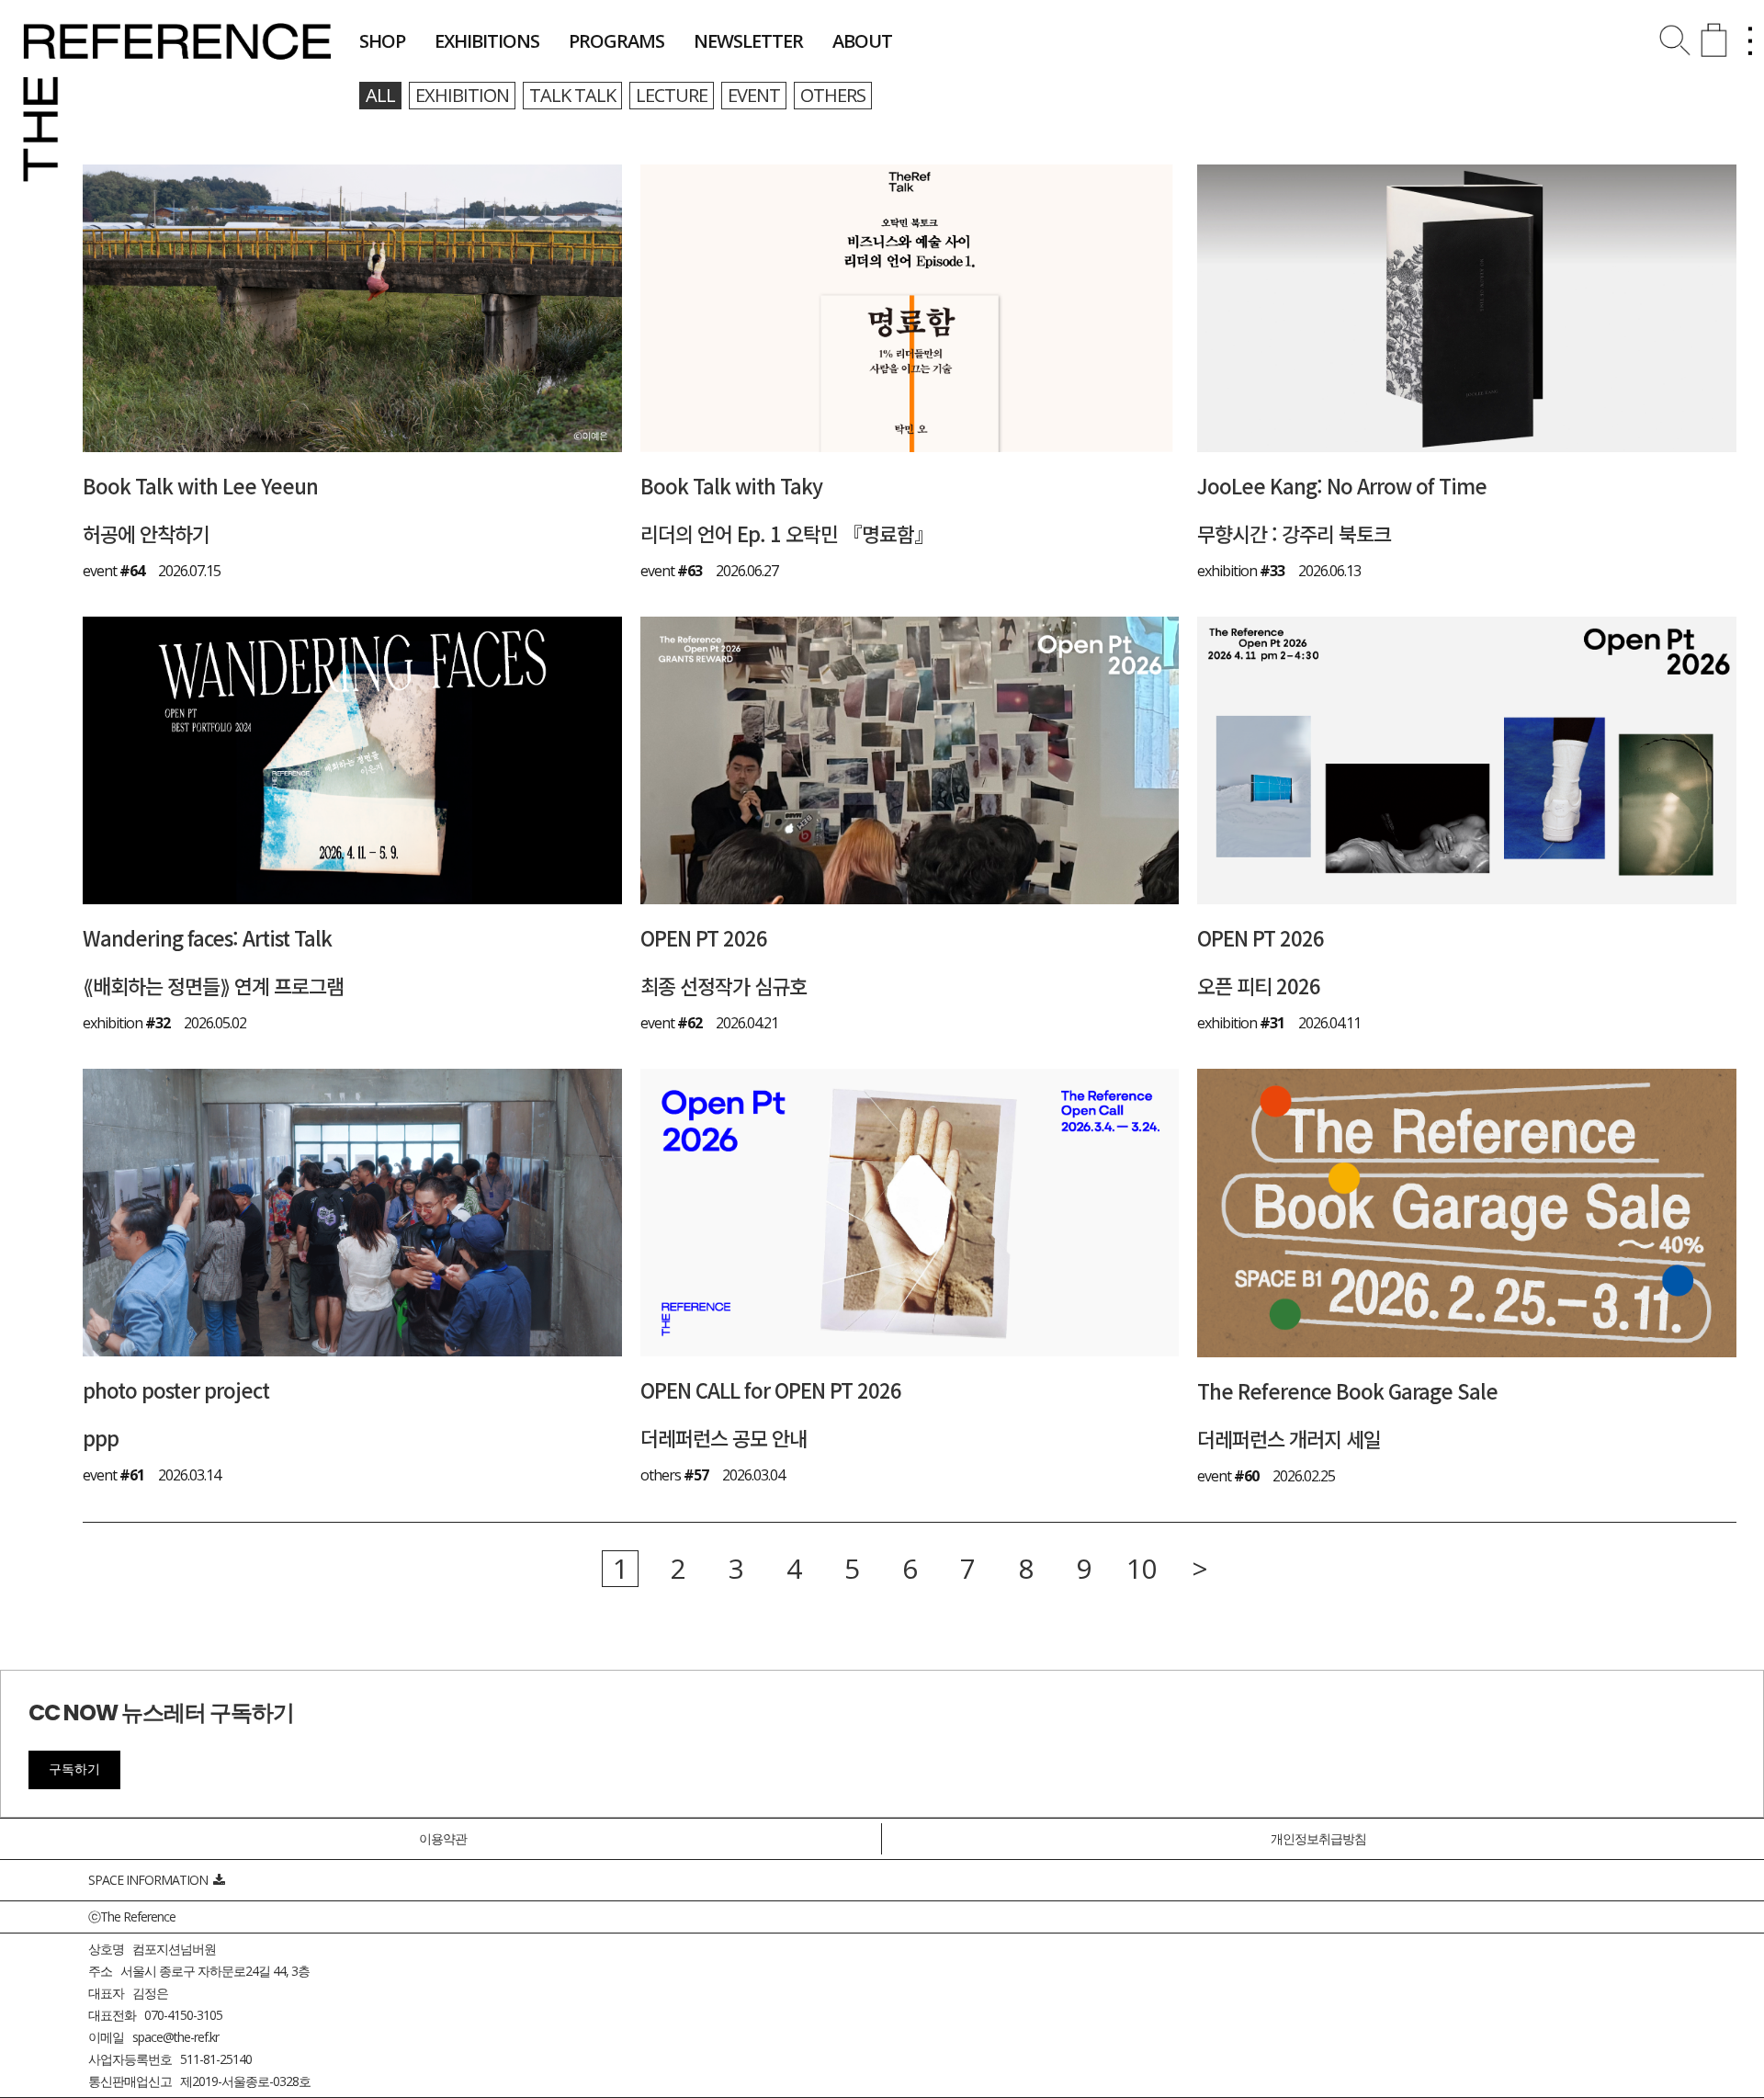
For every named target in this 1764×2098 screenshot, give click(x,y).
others (833, 95)
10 (1141, 1569)
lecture (672, 95)
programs (616, 41)
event (754, 95)
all (380, 95)
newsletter (748, 41)
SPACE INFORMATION (151, 1880)
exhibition (462, 95)
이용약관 (443, 1838)
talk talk (572, 95)
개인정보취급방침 (1318, 1838)
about (862, 41)
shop (382, 41)
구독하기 (74, 1769)
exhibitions (487, 41)
